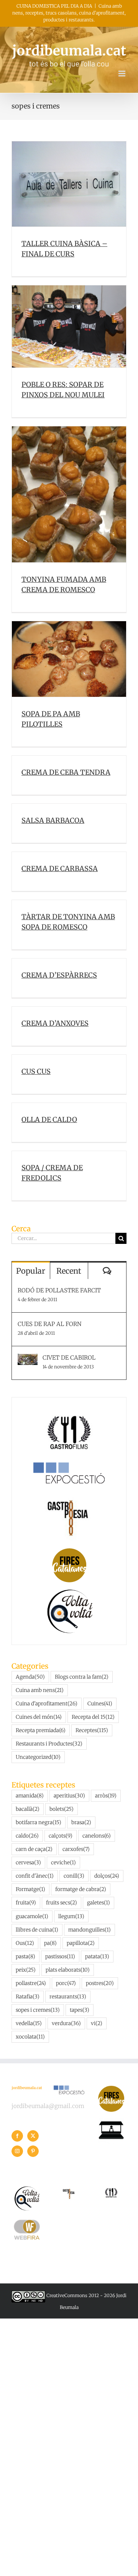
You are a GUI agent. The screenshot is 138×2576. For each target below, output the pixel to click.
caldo (27, 1836)
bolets (62, 1809)
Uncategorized (38, 1757)
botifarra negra (39, 1822)
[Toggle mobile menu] (122, 74)
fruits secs (62, 1903)
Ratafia (28, 1997)
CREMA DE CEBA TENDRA (66, 772)
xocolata (30, 2037)
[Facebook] (17, 2136)
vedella (29, 2023)
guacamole (32, 1916)
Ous (25, 1943)
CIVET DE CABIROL (69, 1358)
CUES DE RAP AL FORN (49, 1324)
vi (97, 2023)
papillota (81, 1943)
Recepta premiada (41, 1730)
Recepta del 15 (93, 1717)
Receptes (92, 1730)
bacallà (28, 1809)
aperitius (69, 1796)
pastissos (60, 1957)
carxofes (76, 1849)
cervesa (28, 1863)
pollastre (31, 1983)
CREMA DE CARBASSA (60, 869)
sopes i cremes (38, 2010)
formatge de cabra (81, 1889)
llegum (71, 1916)
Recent (69, 1271)
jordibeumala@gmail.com (48, 2106)
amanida (30, 1796)
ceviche (63, 1863)
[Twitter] (33, 2136)
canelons (97, 1836)
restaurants (68, 1997)
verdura (66, 2023)
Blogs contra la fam (82, 1677)
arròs (106, 1796)
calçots (61, 1836)
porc (66, 1983)
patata (97, 1957)
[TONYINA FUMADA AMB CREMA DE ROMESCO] (69, 494)
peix (26, 1970)
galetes (99, 1903)
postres (100, 1983)
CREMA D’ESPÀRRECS (59, 975)
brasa (81, 1822)
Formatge (30, 1889)
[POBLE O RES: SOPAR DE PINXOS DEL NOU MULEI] (69, 326)
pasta (25, 1957)
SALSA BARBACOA (53, 820)
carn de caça (34, 1849)
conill (74, 1876)
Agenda (30, 1677)
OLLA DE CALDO (49, 1120)
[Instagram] (17, 2151)
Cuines (100, 1704)
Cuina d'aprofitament (47, 1704)
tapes (80, 2010)
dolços (107, 1876)
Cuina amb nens (40, 1690)
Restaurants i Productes (49, 1744)
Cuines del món (39, 1717)
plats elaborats (68, 1970)
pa (50, 1943)
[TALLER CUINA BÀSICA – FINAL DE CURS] (69, 184)
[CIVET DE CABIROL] (28, 1359)
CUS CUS (36, 1071)
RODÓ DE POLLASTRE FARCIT (59, 1290)
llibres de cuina (37, 1930)
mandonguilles (90, 1930)
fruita (26, 1903)
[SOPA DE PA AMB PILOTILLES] (69, 659)
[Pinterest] (33, 2151)
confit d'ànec (35, 1876)
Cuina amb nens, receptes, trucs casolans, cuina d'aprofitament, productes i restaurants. (69, 13)
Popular (31, 1271)
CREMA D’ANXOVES (55, 1023)
